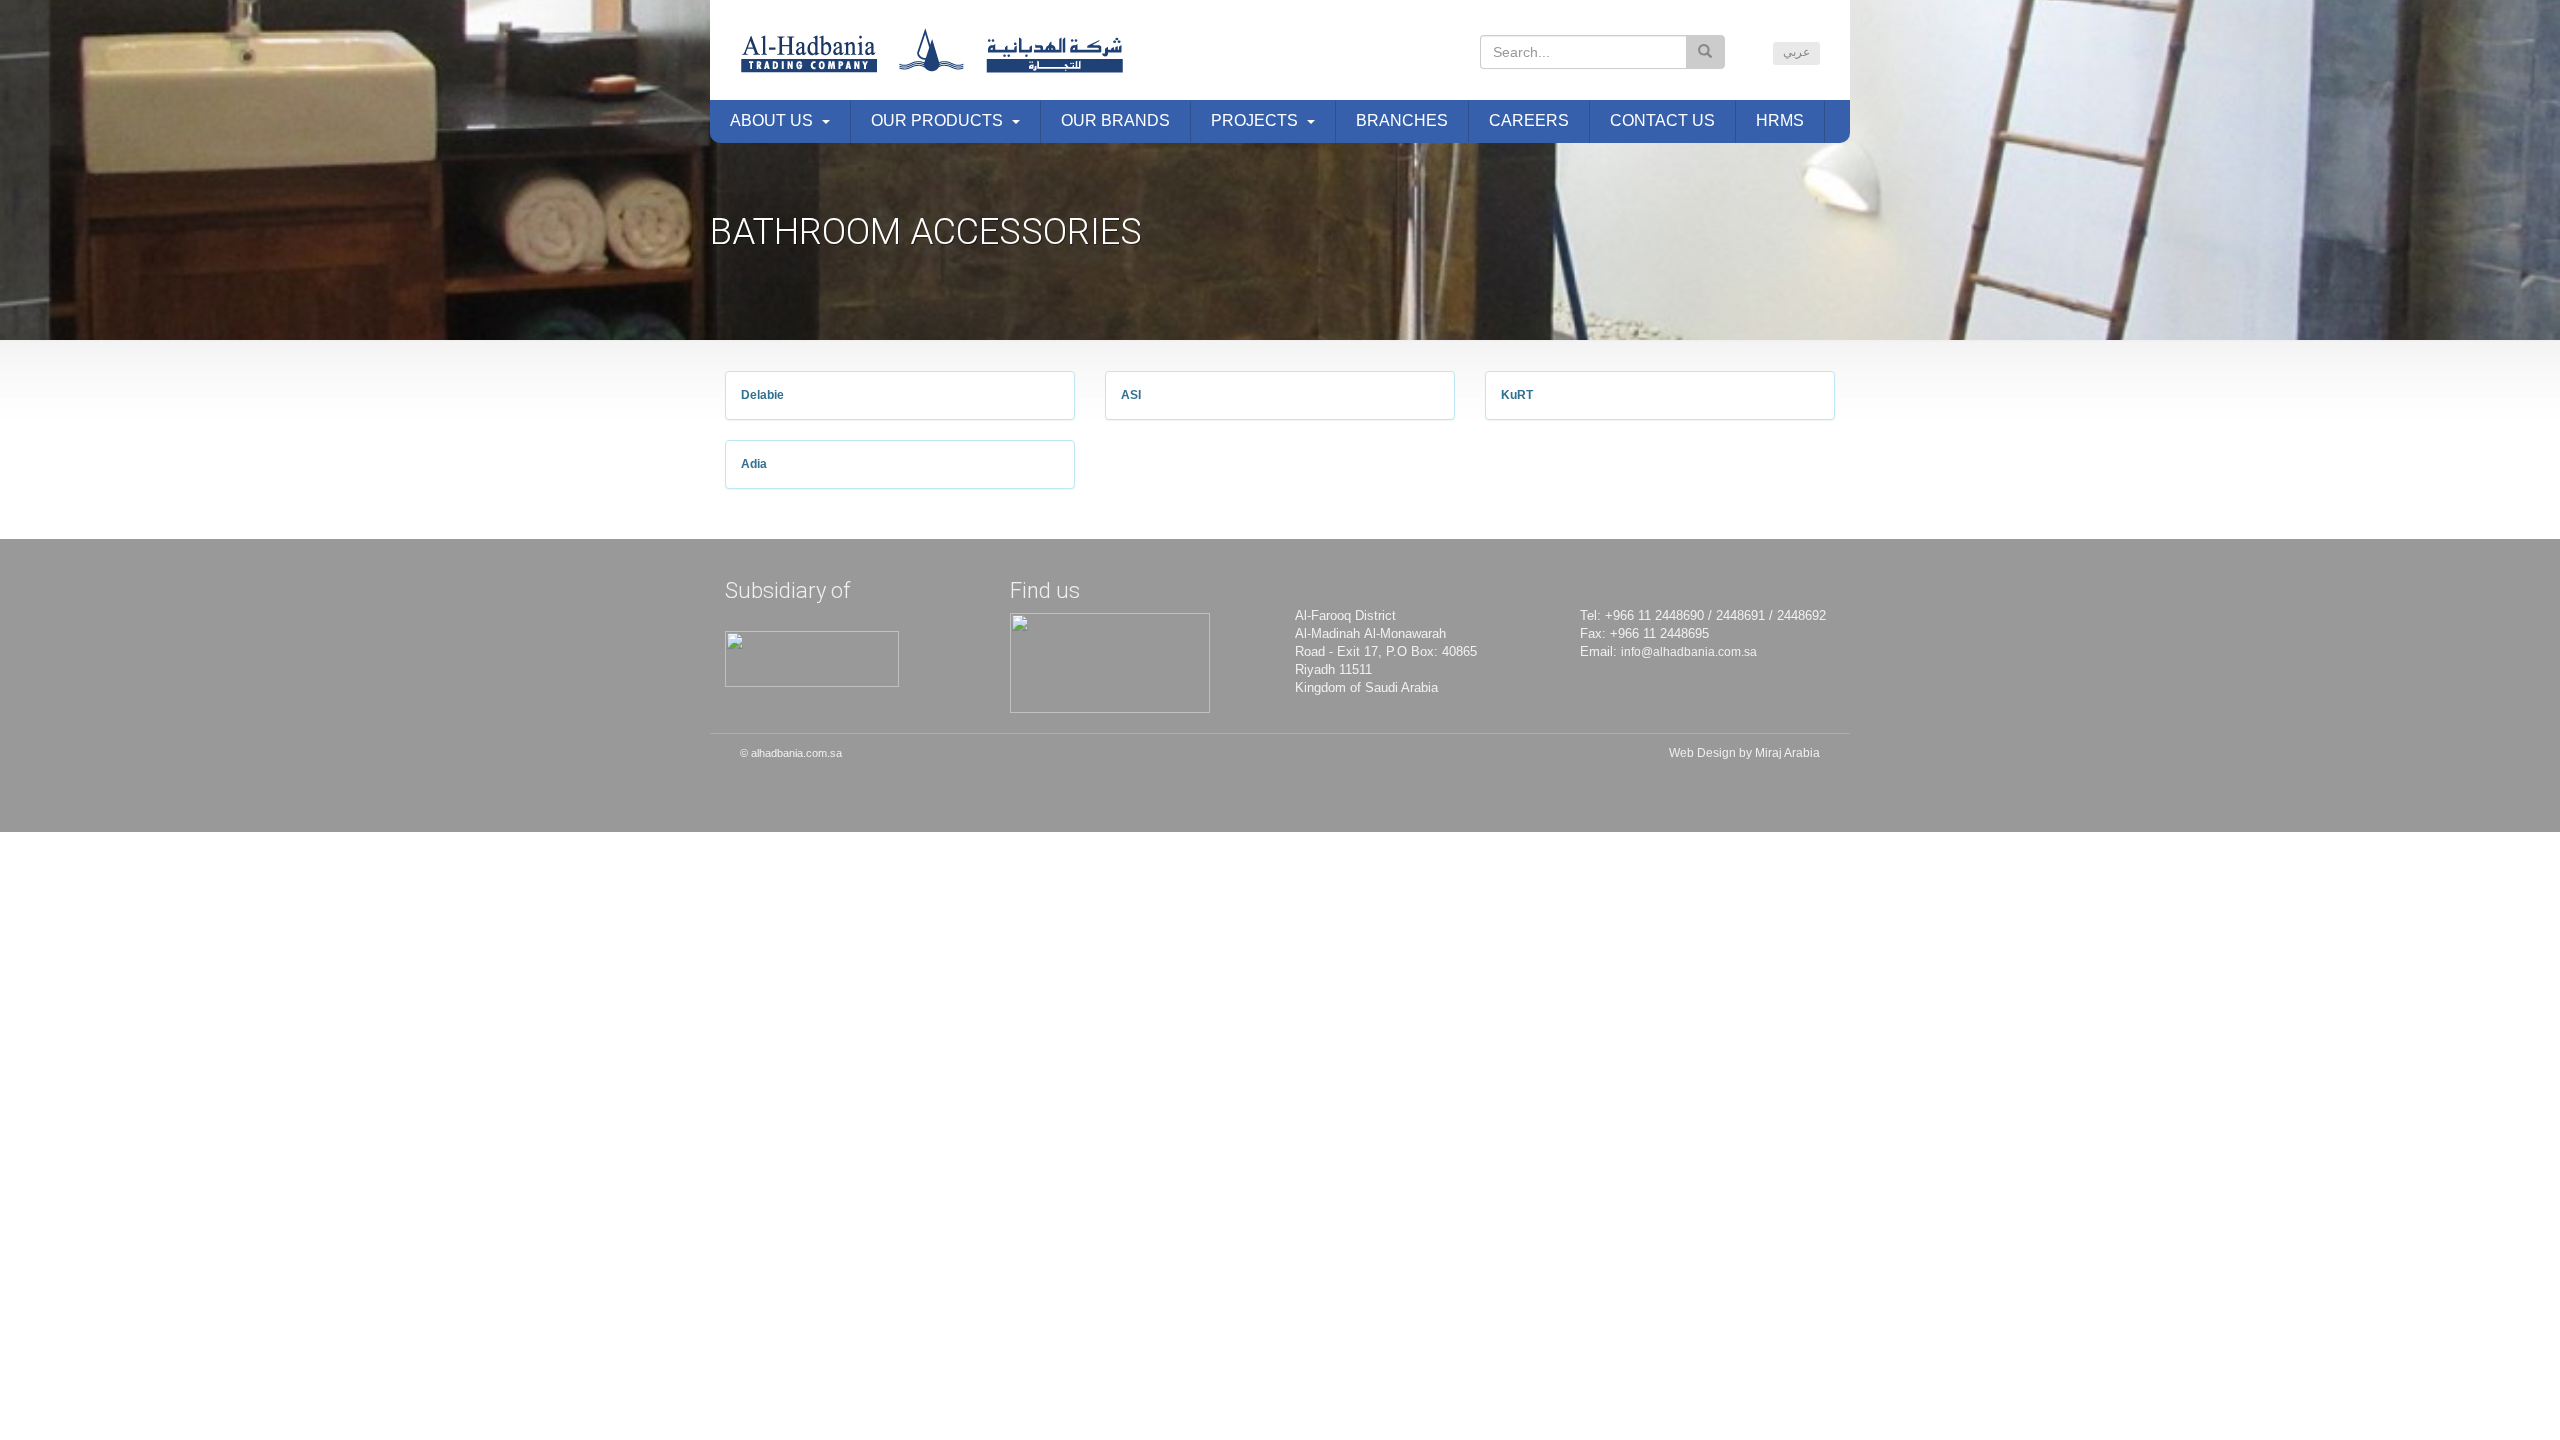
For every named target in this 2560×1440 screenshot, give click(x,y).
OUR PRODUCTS (937, 120)
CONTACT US (1662, 120)
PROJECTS (1254, 120)
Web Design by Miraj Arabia (1744, 753)
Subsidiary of (787, 590)
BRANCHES (1402, 120)
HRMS (1780, 120)
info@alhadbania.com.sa (1689, 652)
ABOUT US (771, 120)
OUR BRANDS (1115, 120)
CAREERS (1529, 120)
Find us (1045, 590)
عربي (1796, 52)
